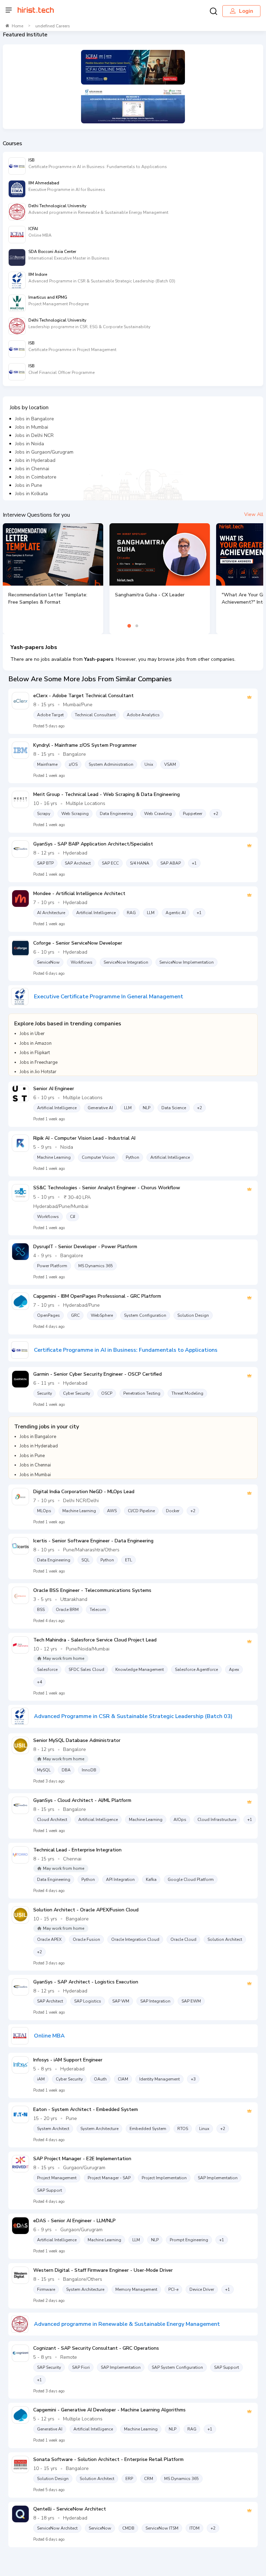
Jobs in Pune (29, 485)
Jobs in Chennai (32, 469)
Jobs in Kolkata (32, 494)
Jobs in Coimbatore (36, 477)
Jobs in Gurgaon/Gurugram (44, 452)
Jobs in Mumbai (32, 427)
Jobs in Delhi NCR (34, 435)
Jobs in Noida (30, 444)
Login (246, 11)
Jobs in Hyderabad (35, 460)
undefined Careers (53, 26)
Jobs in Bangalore (35, 419)
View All (254, 514)
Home (17, 26)
